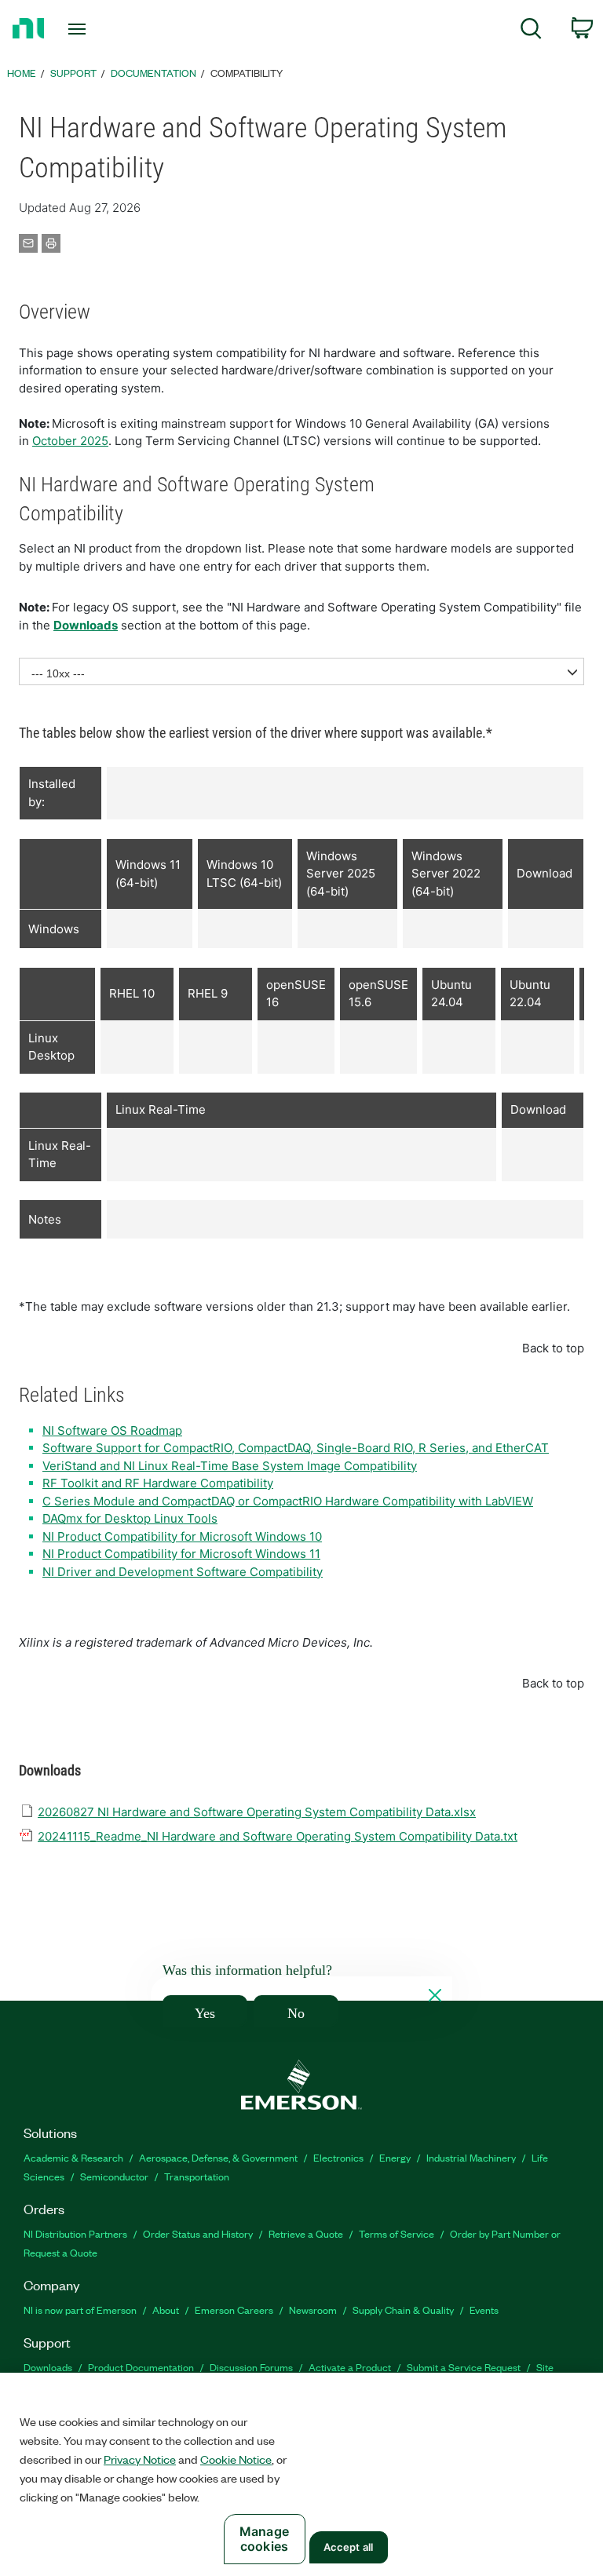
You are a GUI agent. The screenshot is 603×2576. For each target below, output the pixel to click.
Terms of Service (397, 2233)
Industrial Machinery (471, 2157)
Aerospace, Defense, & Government (218, 2157)
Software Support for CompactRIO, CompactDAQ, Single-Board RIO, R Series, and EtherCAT (296, 1448)
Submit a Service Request (464, 2367)
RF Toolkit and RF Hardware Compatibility (158, 1483)
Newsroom (313, 2310)
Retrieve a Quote (306, 2233)
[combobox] (301, 671)
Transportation (197, 2176)
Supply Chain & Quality (403, 2310)
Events (484, 2310)
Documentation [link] (153, 73)
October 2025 (70, 441)
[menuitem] (531, 31)
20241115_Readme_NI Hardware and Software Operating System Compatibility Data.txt (278, 1836)
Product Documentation (141, 2367)
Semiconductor (114, 2176)
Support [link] (73, 73)
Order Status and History (198, 2233)
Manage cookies (264, 2539)
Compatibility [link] (247, 73)
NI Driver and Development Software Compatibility (183, 1572)
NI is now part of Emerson (80, 2310)
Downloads (86, 625)
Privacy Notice (140, 2459)
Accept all (348, 2547)
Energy (395, 2157)
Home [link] (22, 73)
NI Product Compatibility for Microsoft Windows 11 (181, 1554)
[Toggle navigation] (95, 29)
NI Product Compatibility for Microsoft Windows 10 (182, 1536)
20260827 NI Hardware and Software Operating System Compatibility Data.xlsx (257, 1812)
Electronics (338, 2157)
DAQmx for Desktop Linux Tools (130, 1518)
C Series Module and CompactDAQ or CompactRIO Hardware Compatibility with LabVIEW (288, 1501)
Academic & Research (73, 2157)
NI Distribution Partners (75, 2233)
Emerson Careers (234, 2310)
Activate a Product (350, 2367)
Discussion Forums (251, 2367)
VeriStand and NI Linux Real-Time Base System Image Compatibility (230, 1466)
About (166, 2310)
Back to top (553, 1348)
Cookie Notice (236, 2459)
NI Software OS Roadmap (112, 1430)
